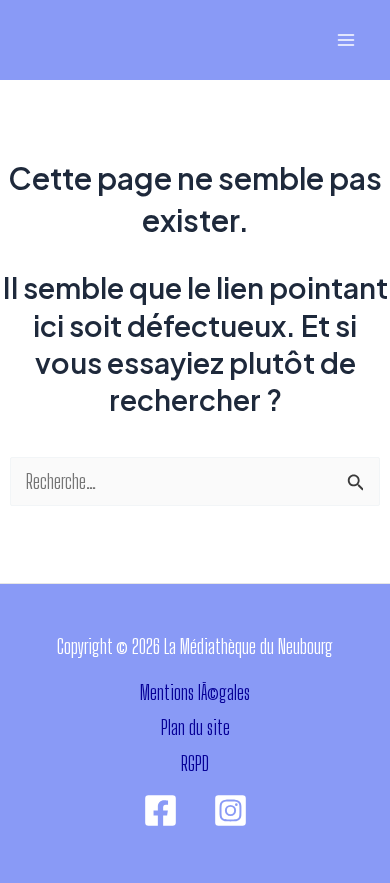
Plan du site (195, 727)
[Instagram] (230, 810)
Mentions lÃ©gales (195, 692)
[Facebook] (160, 810)
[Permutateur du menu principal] (345, 40)
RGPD (195, 763)
